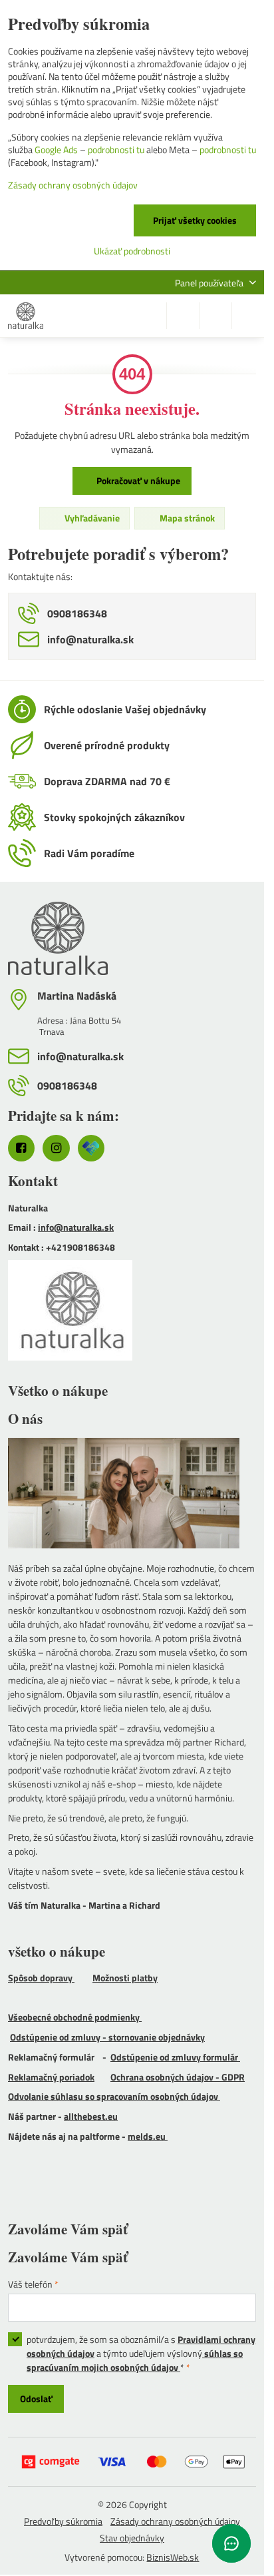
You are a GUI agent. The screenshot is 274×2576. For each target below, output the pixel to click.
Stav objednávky (132, 2538)
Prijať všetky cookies (195, 220)
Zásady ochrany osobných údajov (175, 2521)
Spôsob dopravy (41, 1978)
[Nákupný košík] (215, 316)
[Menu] (248, 316)
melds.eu (148, 2136)
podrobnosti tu (116, 150)
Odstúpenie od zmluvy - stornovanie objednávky (107, 2037)
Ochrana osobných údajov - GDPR (178, 2077)
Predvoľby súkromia (63, 2521)
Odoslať (36, 2399)
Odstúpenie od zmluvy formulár (175, 2057)
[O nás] (132, 1495)
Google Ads (56, 150)
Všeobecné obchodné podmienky (75, 2017)
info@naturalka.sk (76, 1227)
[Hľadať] (183, 316)
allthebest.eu (91, 2116)
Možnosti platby (125, 1978)
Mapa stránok (186, 518)
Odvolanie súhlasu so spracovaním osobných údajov (114, 2096)
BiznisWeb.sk (173, 2557)
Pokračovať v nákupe (137, 481)
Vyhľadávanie (91, 518)
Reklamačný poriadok (51, 2077)
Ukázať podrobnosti (132, 251)
